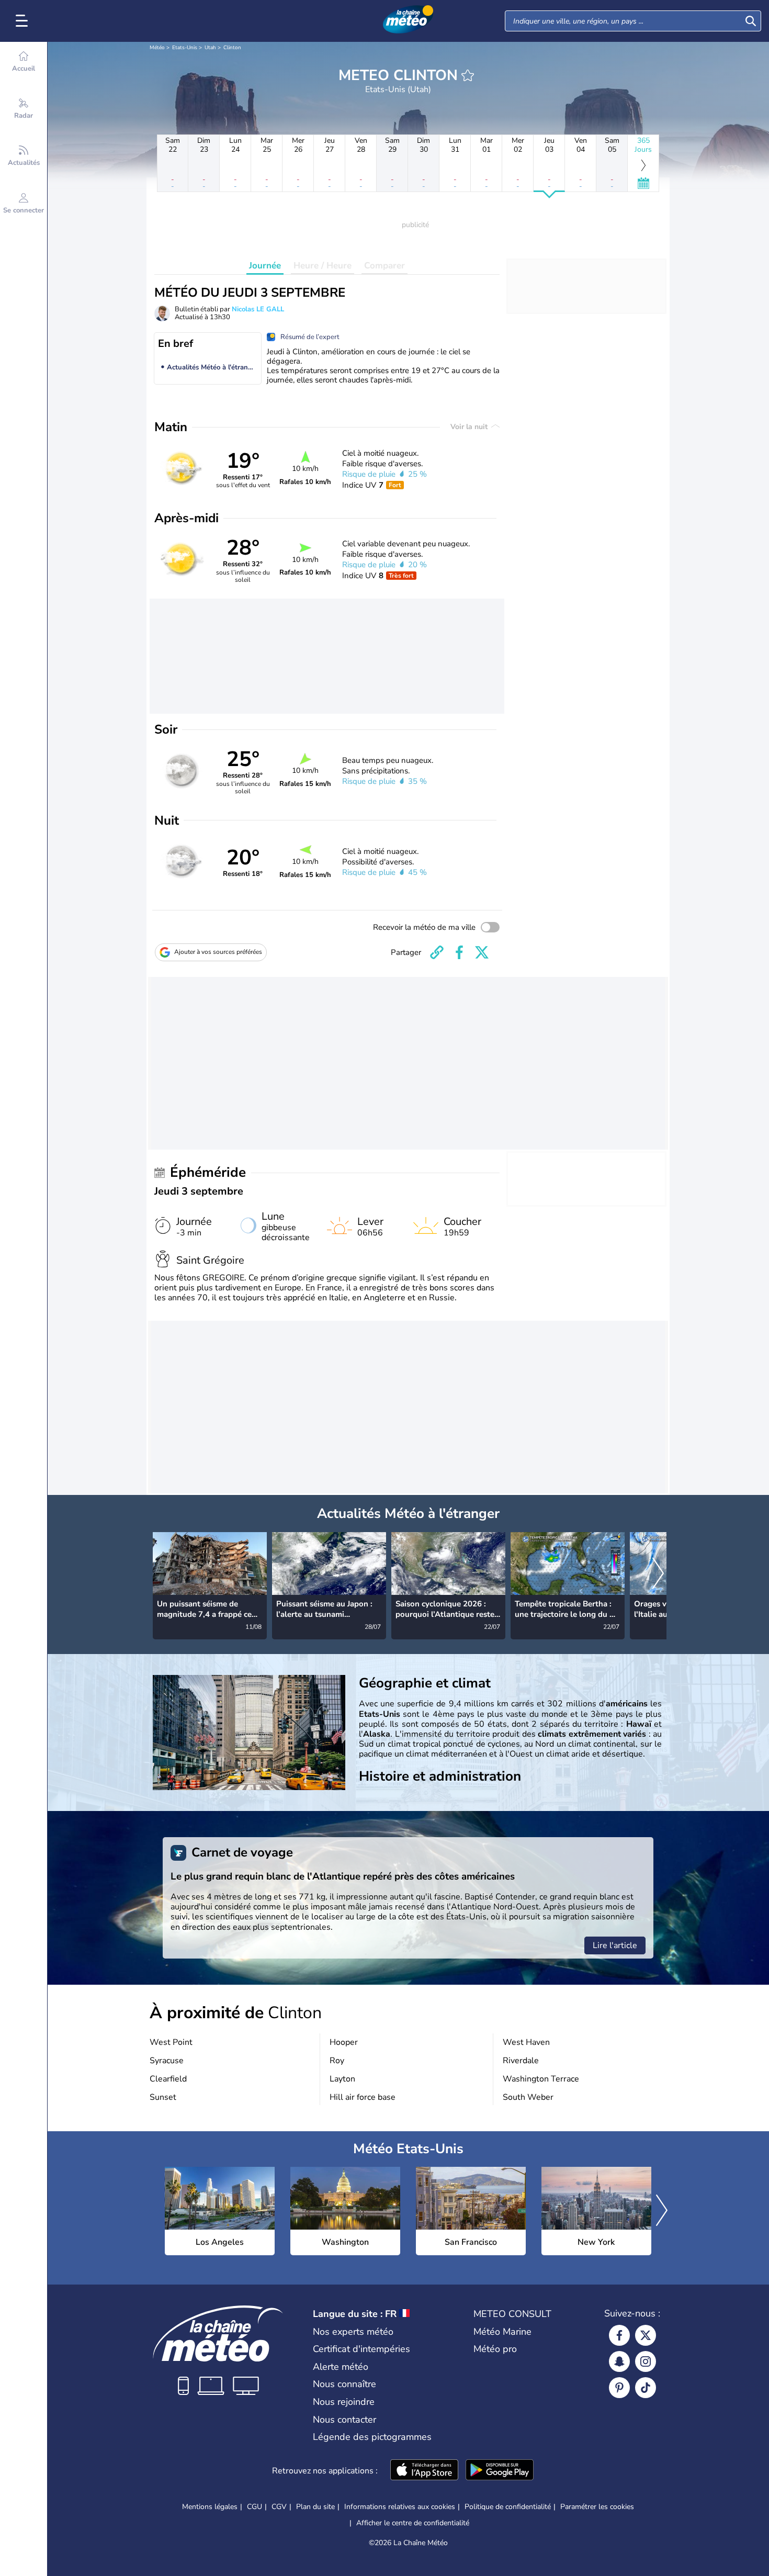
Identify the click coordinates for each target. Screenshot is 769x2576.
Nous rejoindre (344, 2402)
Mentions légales (210, 2507)
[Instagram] (646, 2361)
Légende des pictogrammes (372, 2437)
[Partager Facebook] (459, 952)
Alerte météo (341, 2367)
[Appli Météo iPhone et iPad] (424, 2471)
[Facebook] (619, 2335)
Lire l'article (615, 1945)
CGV (279, 2507)
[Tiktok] (646, 2388)
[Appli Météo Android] (500, 2471)
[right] (658, 1574)
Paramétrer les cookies (597, 2507)
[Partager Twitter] (482, 952)
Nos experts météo (353, 2332)
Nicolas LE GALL (258, 309)
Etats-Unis (185, 48)
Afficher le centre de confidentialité (413, 2523)
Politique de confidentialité (508, 2507)
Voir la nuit (470, 427)
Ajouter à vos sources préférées (218, 952)
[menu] (24, 21)
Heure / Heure (323, 266)
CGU (255, 2507)
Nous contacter (344, 2420)
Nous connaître (344, 2384)
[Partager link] (437, 952)
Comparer (384, 266)
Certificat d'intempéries (361, 2349)
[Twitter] (646, 2335)
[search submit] (751, 21)
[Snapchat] (619, 2361)
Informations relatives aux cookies (400, 2507)
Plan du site (315, 2507)
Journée (265, 266)
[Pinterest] (619, 2388)
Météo (157, 48)
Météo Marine (502, 2332)
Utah (210, 48)
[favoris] (468, 75)
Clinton (232, 48)
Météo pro (495, 2349)
